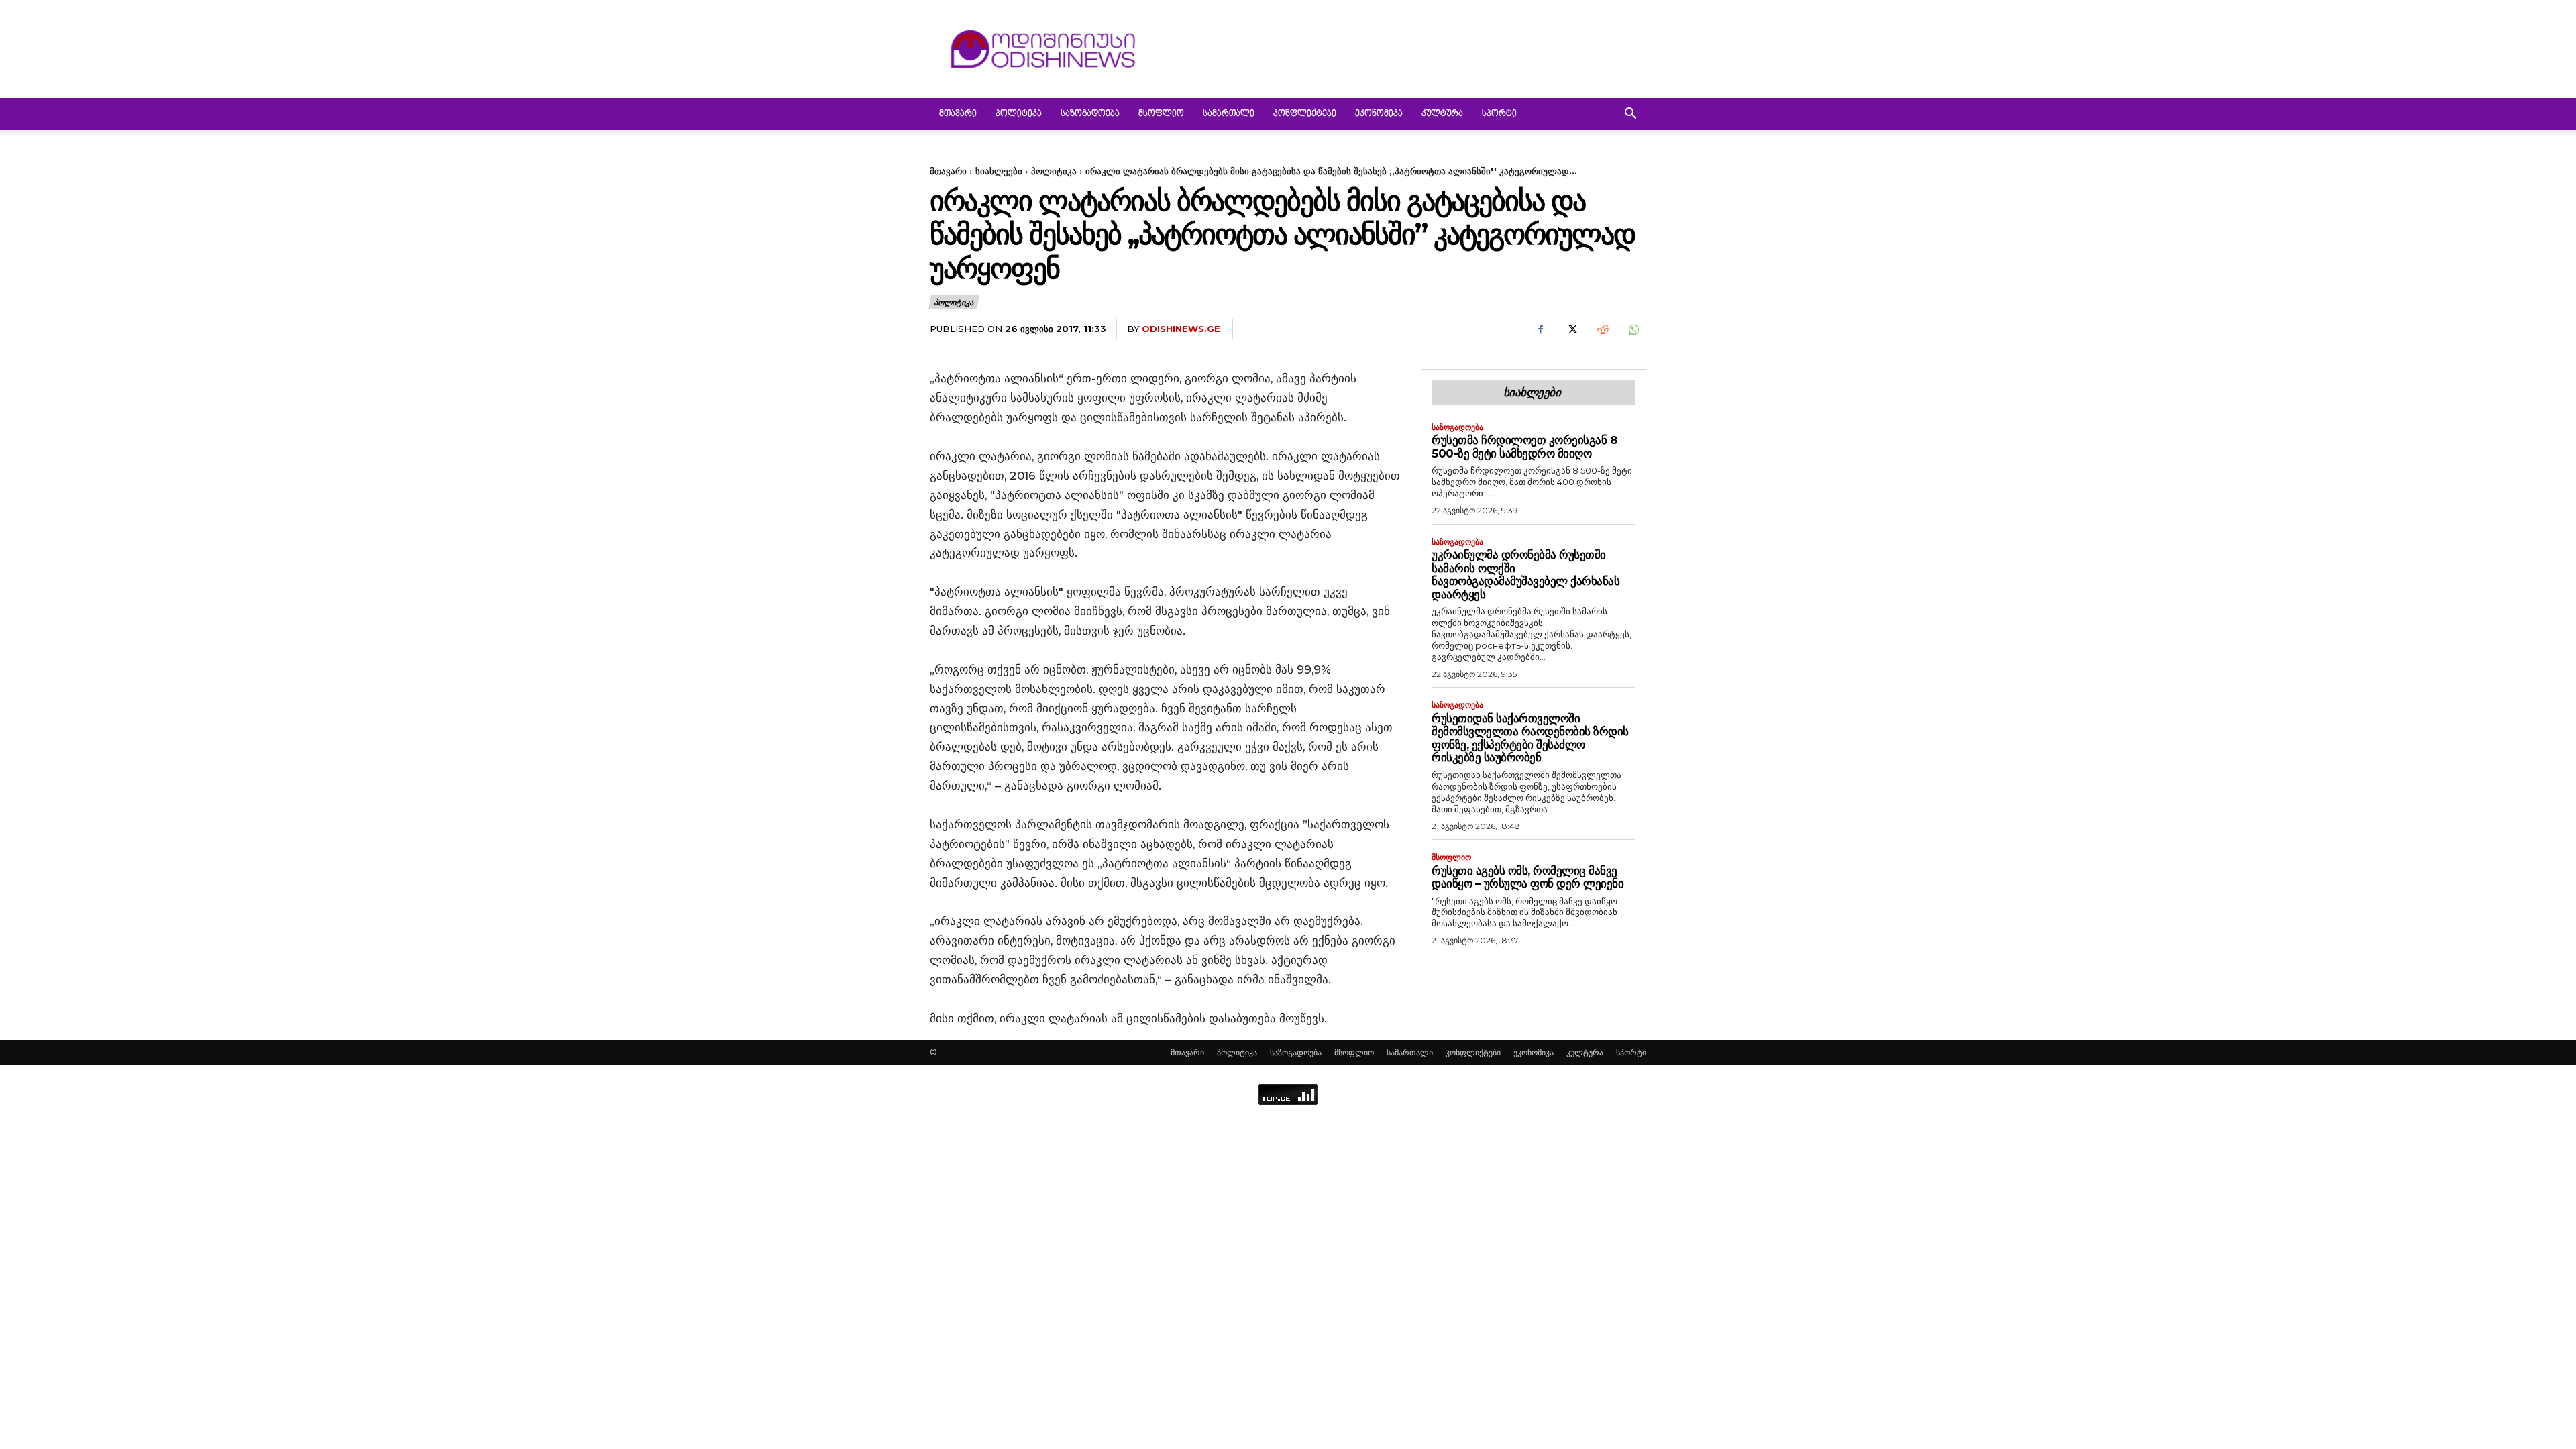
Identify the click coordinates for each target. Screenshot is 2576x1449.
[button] (1630, 115)
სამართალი (1229, 114)
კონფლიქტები (1305, 114)
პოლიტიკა (1019, 114)
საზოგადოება (1090, 114)
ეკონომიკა (1379, 114)
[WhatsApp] (1633, 329)
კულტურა (1442, 114)
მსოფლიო (1161, 114)
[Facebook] (1540, 329)
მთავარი (958, 114)
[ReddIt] (1602, 329)
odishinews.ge (1181, 329)
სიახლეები (999, 171)
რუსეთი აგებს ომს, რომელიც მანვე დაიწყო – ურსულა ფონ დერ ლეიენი (1527, 877)
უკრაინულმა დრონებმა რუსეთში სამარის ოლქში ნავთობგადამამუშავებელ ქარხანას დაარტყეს (1525, 575)
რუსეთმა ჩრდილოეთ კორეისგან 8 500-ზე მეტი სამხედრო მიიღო (1524, 447)
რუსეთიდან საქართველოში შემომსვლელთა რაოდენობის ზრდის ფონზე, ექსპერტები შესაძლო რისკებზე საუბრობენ (1530, 738)
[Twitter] (1571, 329)
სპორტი (1499, 114)
